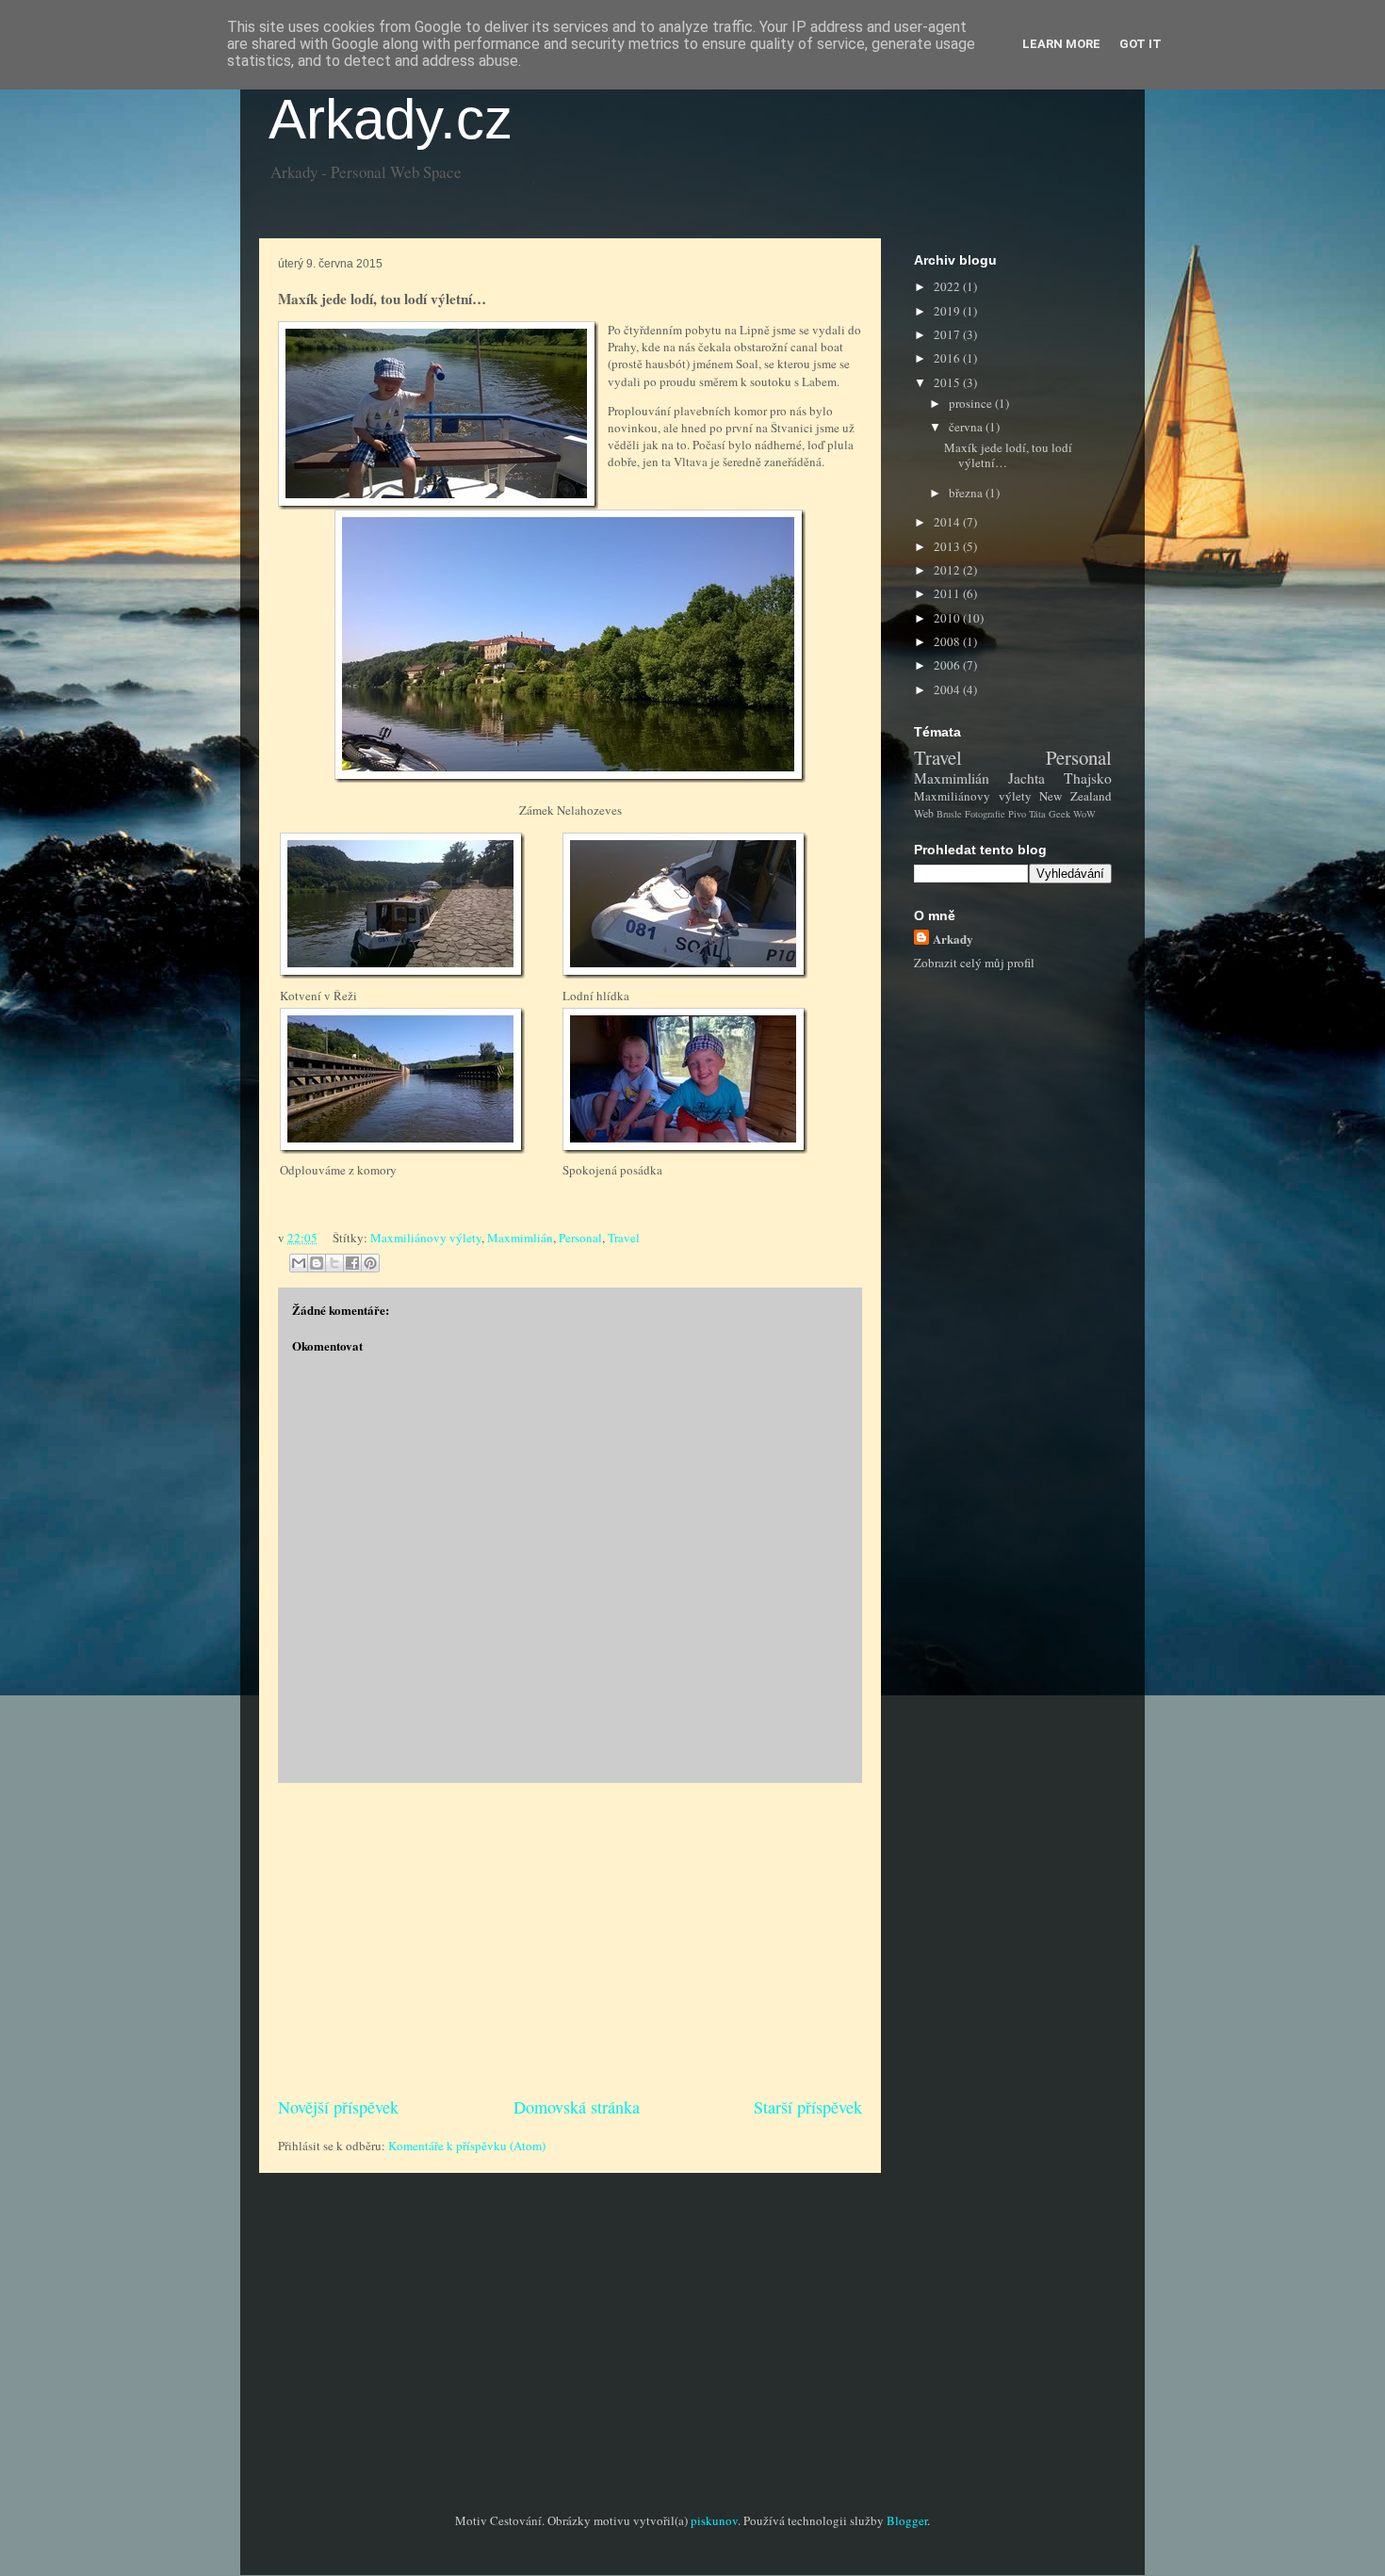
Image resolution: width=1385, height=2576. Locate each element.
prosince (972, 403)
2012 (948, 570)
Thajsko (1088, 778)
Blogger (907, 2520)
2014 (948, 522)
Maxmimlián (520, 1238)
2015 (948, 382)
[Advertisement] (570, 1939)
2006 (948, 665)
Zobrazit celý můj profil (974, 963)
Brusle (949, 814)
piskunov (714, 2520)
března (967, 493)
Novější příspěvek (338, 2107)
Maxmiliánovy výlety (426, 1238)
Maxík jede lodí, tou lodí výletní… (1008, 455)
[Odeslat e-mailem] (299, 1263)
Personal (580, 1238)
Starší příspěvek (808, 2107)
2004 (948, 689)
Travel (624, 1238)
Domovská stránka (577, 2107)
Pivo (1017, 814)
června (967, 427)
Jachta (1027, 778)
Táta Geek (1050, 814)
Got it (1141, 44)
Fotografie (985, 814)
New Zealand (1075, 796)
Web (924, 813)
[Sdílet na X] (334, 1263)
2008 (948, 641)
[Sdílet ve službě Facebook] (352, 1263)
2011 (948, 593)
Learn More (1061, 44)
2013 (948, 546)
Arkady (953, 939)
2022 (948, 286)
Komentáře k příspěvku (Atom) (467, 2146)
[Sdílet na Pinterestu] (370, 1263)
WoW (1084, 814)
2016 (948, 358)
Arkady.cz (391, 119)
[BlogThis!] (317, 1263)
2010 (948, 618)
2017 (948, 334)
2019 (948, 311)
